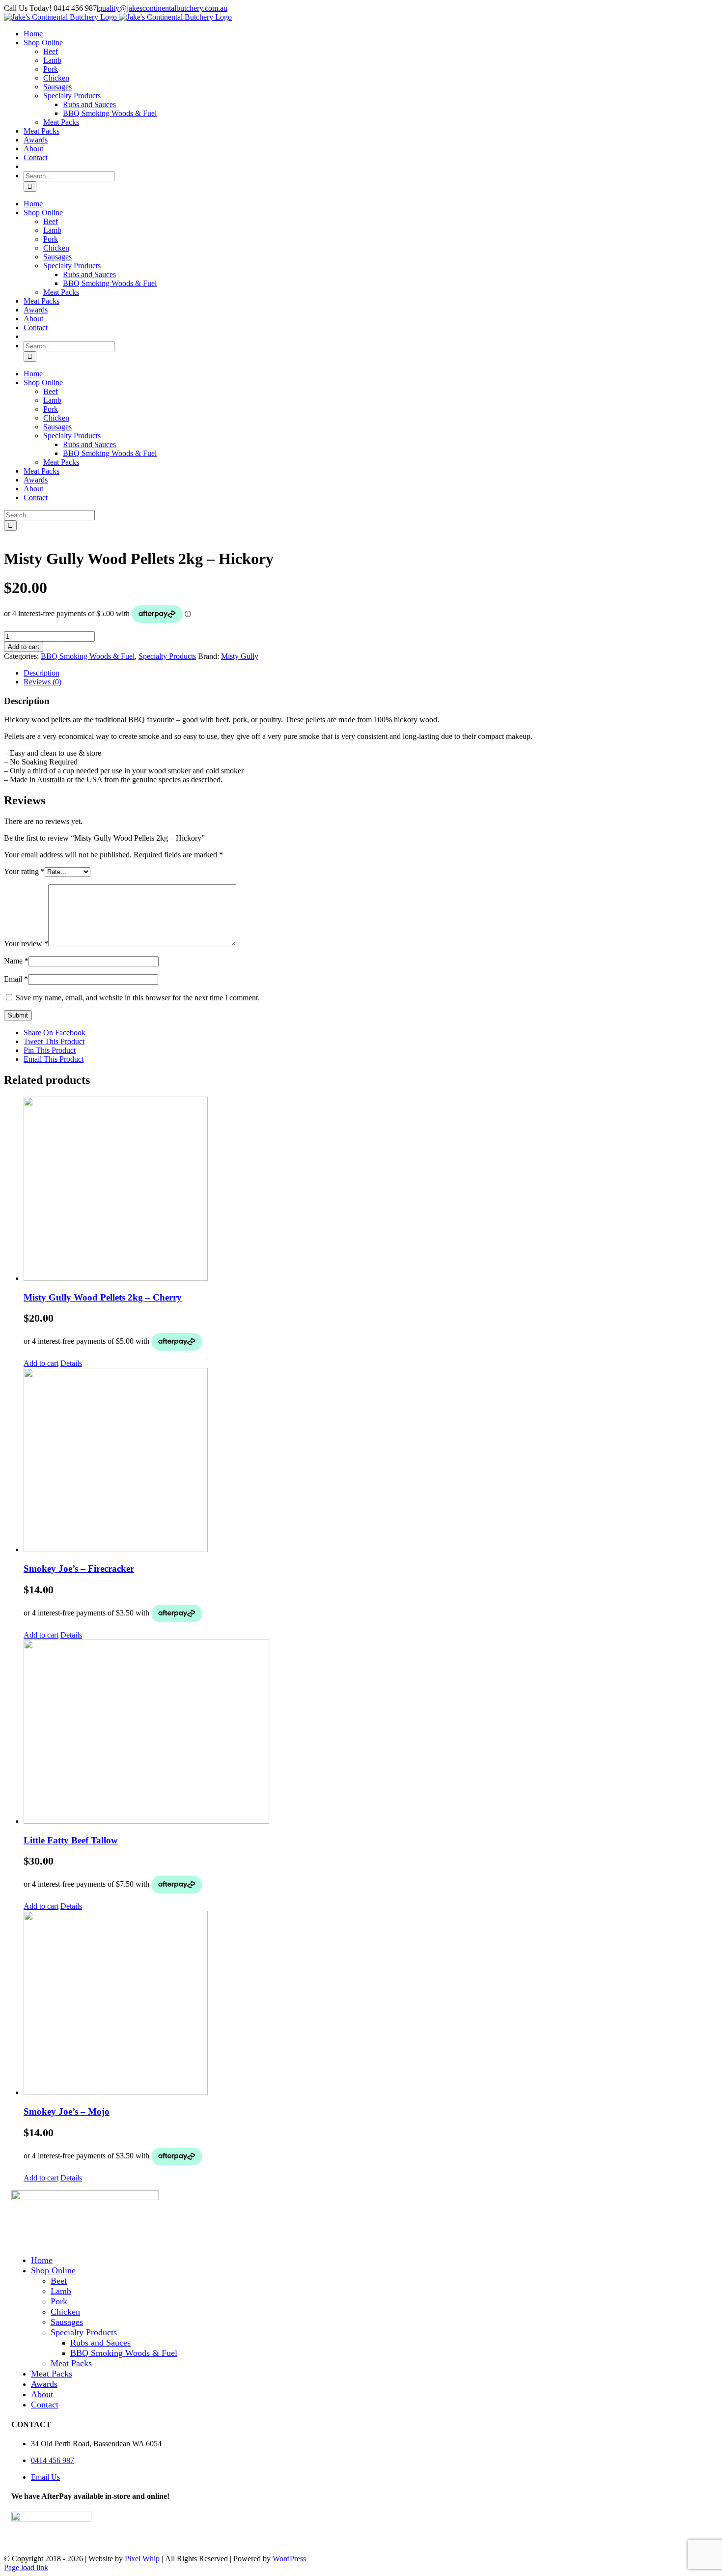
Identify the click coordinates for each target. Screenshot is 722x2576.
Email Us (45, 2477)
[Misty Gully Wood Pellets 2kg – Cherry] (371, 1190)
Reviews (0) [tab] (42, 682)
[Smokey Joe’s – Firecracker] (371, 1461)
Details (71, 1363)
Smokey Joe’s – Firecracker (79, 1569)
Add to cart (24, 647)
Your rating (24, 871)
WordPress (289, 2559)
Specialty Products (167, 656)
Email (16, 979)
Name (16, 961)
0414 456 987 (53, 2460)
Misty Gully (240, 656)
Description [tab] (42, 673)
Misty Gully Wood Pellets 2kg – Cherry (103, 1297)
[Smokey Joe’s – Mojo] (371, 2004)
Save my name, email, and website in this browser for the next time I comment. (138, 998)
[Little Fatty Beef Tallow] (371, 1733)
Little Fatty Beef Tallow (71, 1840)
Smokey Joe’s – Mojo (67, 2111)
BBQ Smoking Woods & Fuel (88, 656)
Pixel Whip (142, 2559)
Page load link (26, 2567)
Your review (26, 944)
